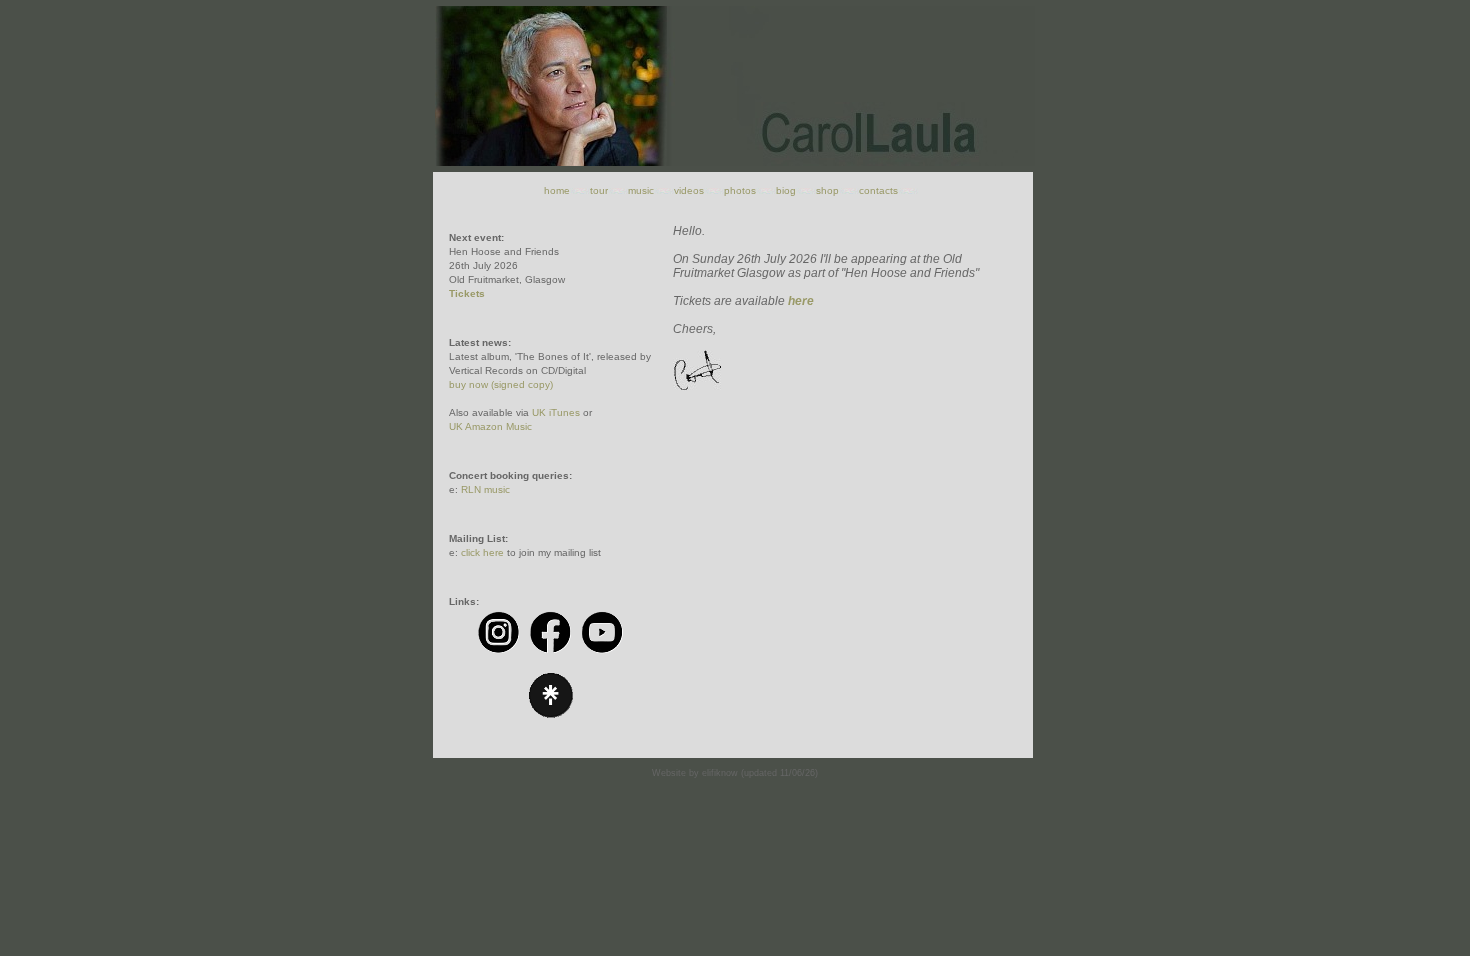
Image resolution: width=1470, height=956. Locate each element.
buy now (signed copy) (501, 384)
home (557, 190)
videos (689, 190)
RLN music (485, 489)
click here (482, 552)
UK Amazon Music (490, 426)
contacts (878, 190)
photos (740, 190)
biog (786, 190)
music (641, 190)
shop (827, 190)
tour (599, 190)
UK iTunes (556, 412)
